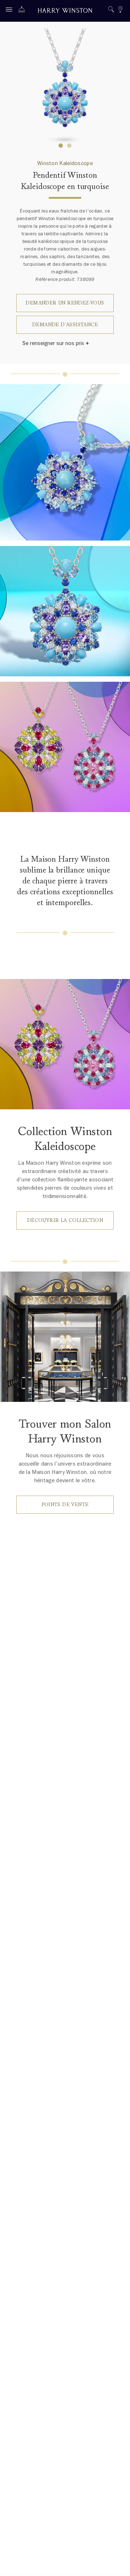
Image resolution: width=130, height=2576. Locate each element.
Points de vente (65, 1505)
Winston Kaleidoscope (65, 163)
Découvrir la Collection (65, 1220)
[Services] (23, 11)
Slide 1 (69, 146)
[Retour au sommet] (117, 2563)
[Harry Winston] (65, 11)
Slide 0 (61, 146)
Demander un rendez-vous (65, 303)
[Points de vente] (120, 10)
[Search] (111, 10)
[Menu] (11, 11)
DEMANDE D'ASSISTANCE (65, 325)
